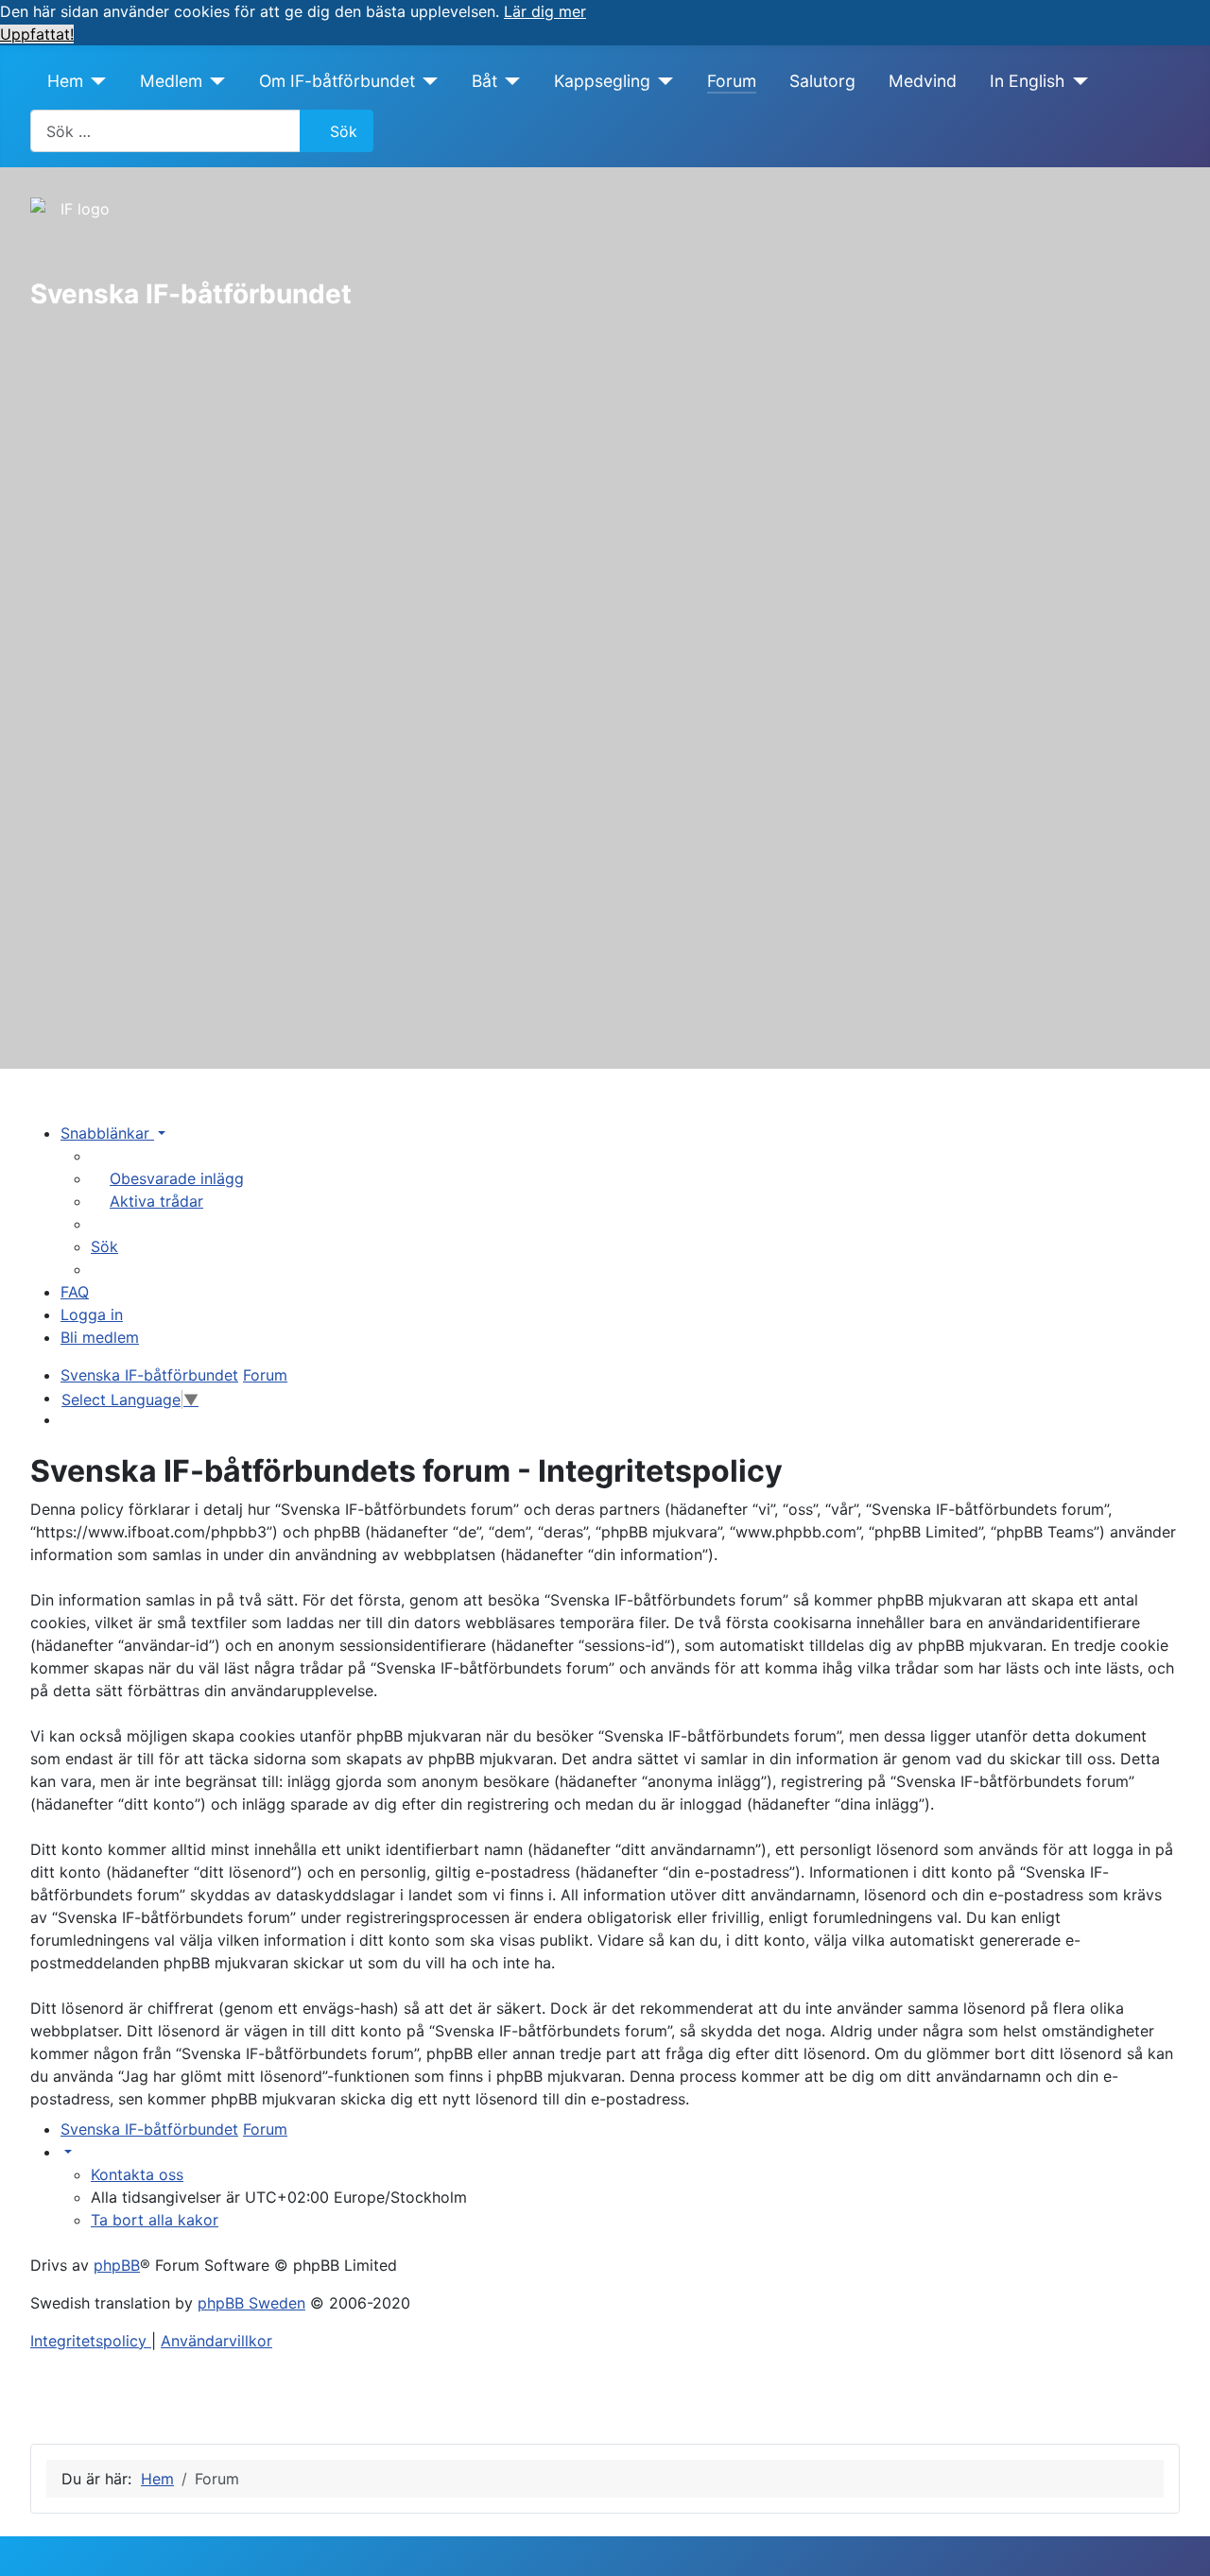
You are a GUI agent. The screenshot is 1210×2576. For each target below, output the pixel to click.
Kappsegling (602, 81)
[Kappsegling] (662, 81)
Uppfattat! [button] (37, 34)
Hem (65, 81)
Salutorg (822, 81)
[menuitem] (167, 1178)
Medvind (923, 81)
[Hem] (95, 81)
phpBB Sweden (251, 2303)
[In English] (1076, 81)
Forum (732, 81)
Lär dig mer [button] (545, 11)
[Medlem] (214, 81)
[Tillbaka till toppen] (1177, 2541)
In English (1027, 81)
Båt (484, 81)
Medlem (171, 81)
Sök (344, 131)
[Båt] (509, 81)
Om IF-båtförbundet (337, 81)
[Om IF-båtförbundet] (427, 81)
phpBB (117, 2265)
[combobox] (165, 131)
